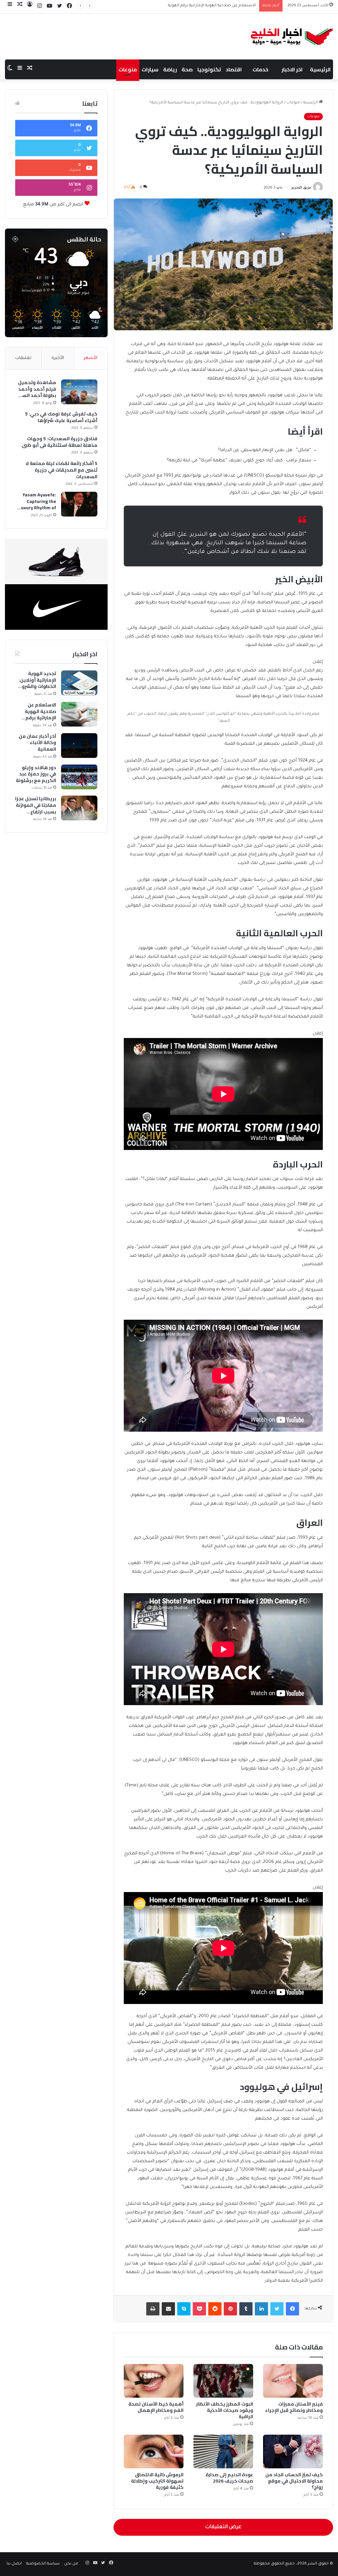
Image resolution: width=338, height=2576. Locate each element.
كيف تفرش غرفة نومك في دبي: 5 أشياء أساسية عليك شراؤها (61, 417)
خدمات (260, 69)
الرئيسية (320, 69)
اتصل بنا (14, 2564)
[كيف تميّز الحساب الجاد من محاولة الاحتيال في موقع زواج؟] (293, 2451)
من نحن (71, 2564)
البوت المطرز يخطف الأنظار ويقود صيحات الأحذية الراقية (225, 2410)
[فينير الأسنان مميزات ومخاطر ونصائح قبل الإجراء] (293, 2381)
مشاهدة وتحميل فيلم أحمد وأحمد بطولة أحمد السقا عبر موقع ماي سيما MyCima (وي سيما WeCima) (36, 389)
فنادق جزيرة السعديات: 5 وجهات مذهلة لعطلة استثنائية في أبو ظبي (60, 442)
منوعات (128, 69)
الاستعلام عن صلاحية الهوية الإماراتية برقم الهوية (40, 712)
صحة (187, 69)
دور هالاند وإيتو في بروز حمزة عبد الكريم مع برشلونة (36, 774)
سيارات (150, 69)
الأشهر (91, 358)
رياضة (170, 69)
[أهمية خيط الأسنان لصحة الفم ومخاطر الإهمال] (154, 2381)
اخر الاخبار (292, 69)
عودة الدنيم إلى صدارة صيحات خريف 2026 (229, 2478)
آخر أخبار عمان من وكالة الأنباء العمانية (223, 6)
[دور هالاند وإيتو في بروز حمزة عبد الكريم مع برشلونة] (79, 777)
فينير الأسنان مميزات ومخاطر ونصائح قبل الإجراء (294, 2407)
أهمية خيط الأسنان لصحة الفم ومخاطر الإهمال (156, 2407)
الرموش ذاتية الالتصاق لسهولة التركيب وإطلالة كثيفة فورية (157, 2481)
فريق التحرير (301, 188)
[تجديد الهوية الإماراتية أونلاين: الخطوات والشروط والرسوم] (79, 683)
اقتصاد (234, 69)
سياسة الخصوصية (43, 2564)
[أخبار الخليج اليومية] (292, 36)
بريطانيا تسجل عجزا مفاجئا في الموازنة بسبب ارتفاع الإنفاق (36, 805)
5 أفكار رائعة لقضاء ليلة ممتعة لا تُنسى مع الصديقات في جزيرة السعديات (61, 470)
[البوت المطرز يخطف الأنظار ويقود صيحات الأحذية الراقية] (223, 2381)
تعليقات (23, 358)
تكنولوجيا (209, 69)
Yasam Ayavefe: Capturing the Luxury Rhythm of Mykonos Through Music (37, 501)
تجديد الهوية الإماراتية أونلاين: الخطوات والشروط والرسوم (37, 680)
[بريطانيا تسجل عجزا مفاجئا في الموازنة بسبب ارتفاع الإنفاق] (79, 808)
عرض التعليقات (223, 2527)
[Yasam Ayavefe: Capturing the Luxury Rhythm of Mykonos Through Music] (79, 504)
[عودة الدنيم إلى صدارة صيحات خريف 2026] (223, 2451)
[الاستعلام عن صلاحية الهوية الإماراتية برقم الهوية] (79, 714)
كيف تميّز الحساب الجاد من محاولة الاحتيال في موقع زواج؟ (294, 2481)
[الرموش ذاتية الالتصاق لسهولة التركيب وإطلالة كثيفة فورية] (154, 2451)
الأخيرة (58, 358)
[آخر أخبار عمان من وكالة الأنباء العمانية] (79, 746)
